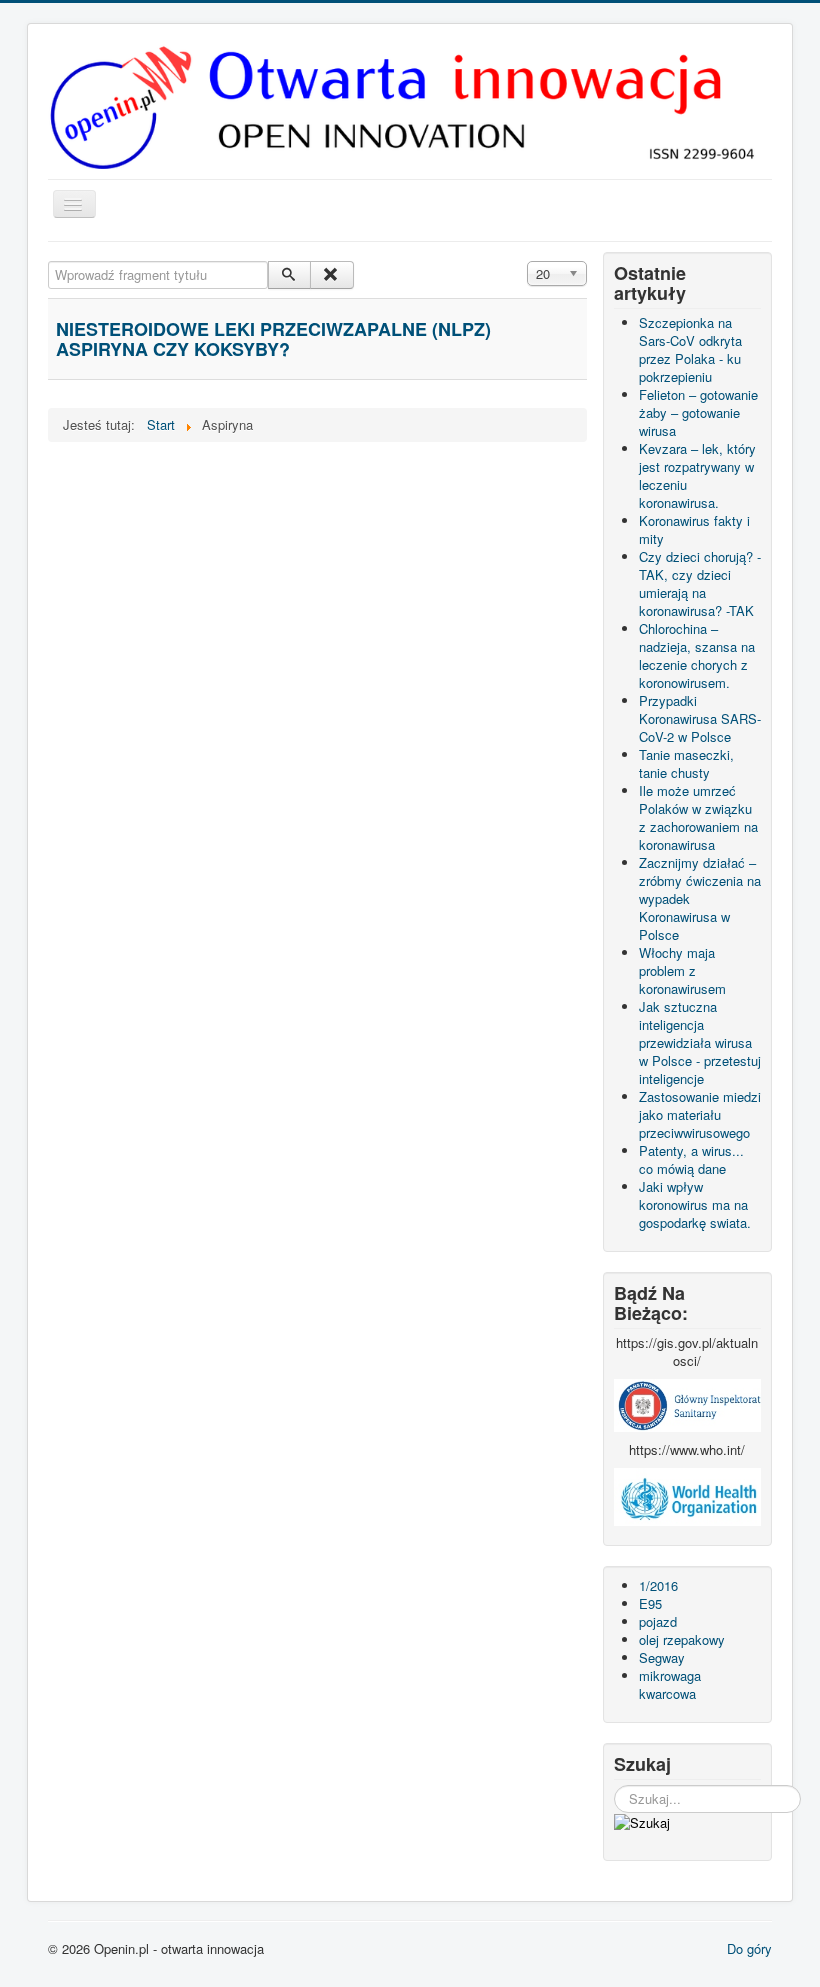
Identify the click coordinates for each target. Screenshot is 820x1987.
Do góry (749, 1948)
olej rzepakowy (682, 1639)
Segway (662, 1657)
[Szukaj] (289, 275)
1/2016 (658, 1585)
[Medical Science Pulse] (687, 1403)
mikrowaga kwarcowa (670, 1684)
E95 (650, 1603)
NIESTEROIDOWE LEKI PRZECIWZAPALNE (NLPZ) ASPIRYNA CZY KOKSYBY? (273, 339)
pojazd (658, 1621)
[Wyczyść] (331, 275)
